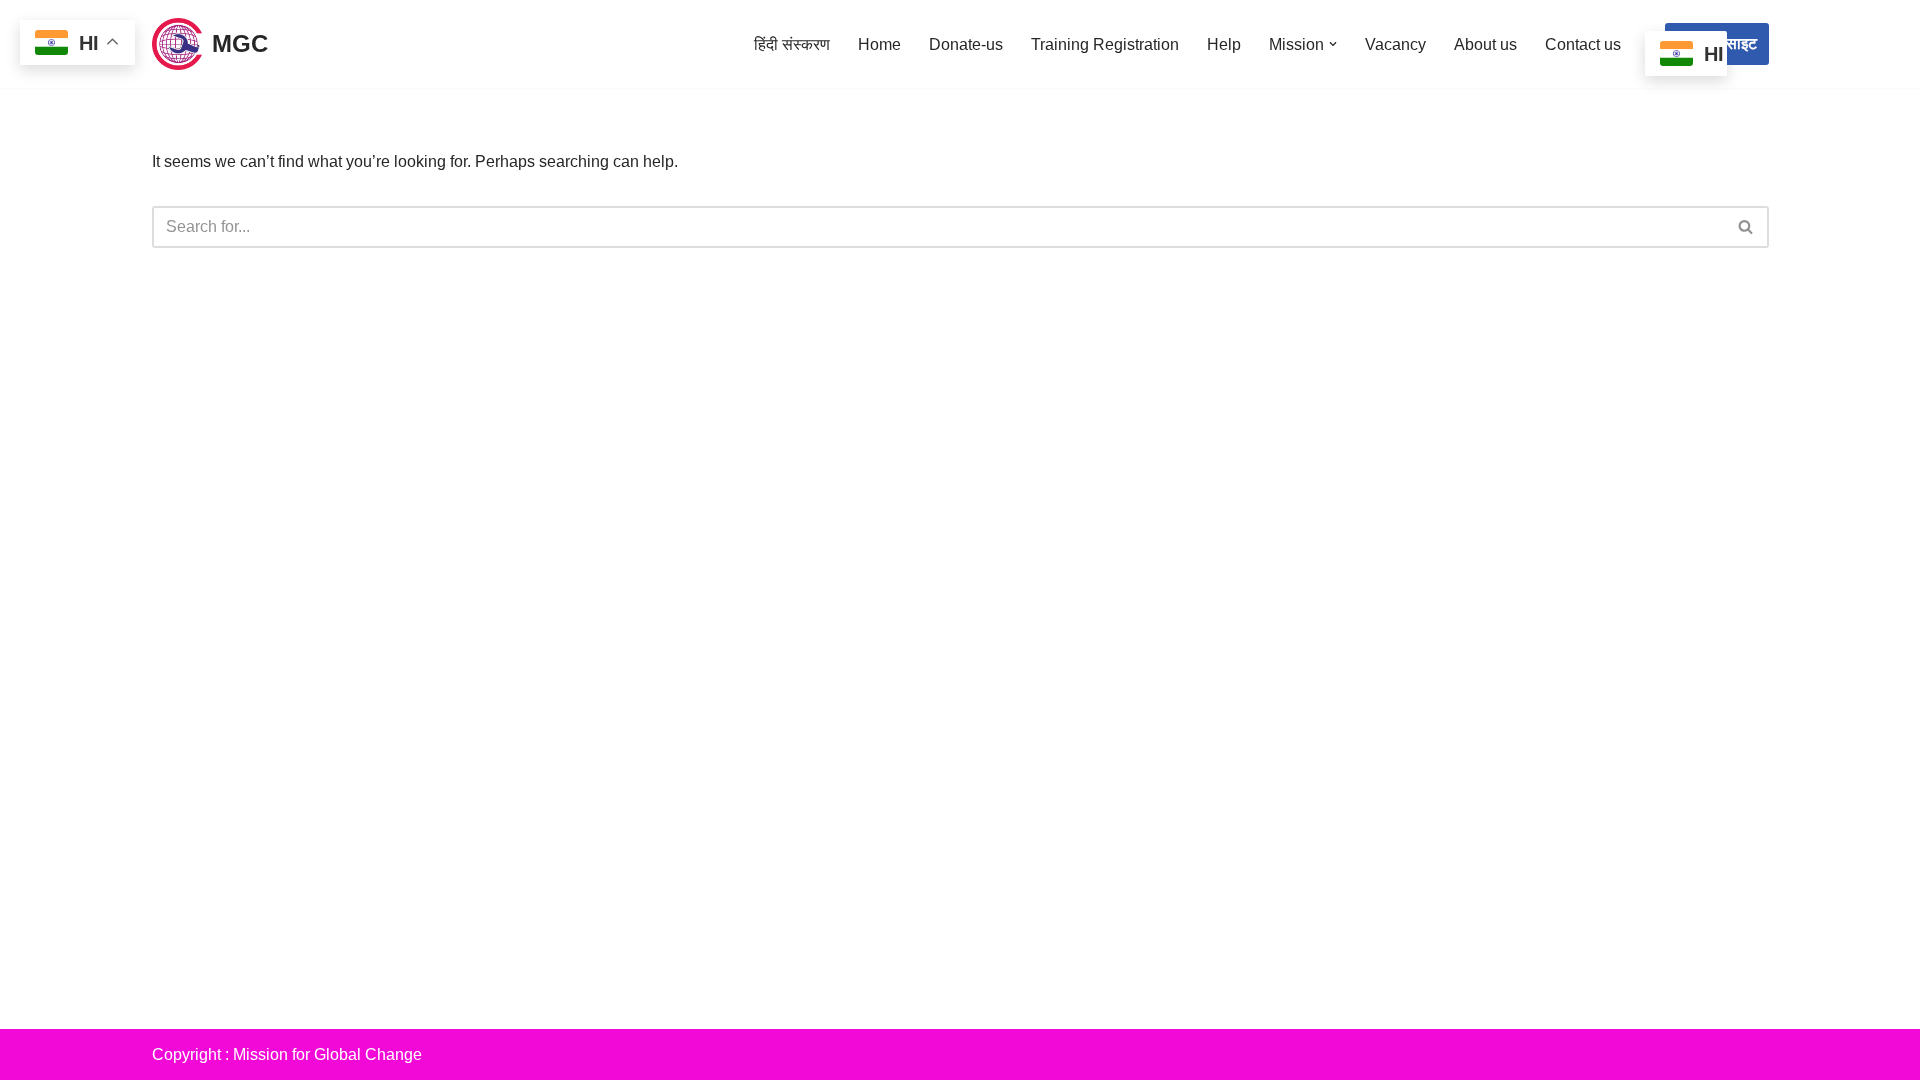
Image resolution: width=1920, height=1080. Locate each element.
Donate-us (966, 44)
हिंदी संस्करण (792, 44)
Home (879, 44)
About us (1485, 44)
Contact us (1583, 44)
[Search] (1746, 227)
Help (1224, 44)
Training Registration (1105, 44)
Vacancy (1395, 44)
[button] (1333, 44)
